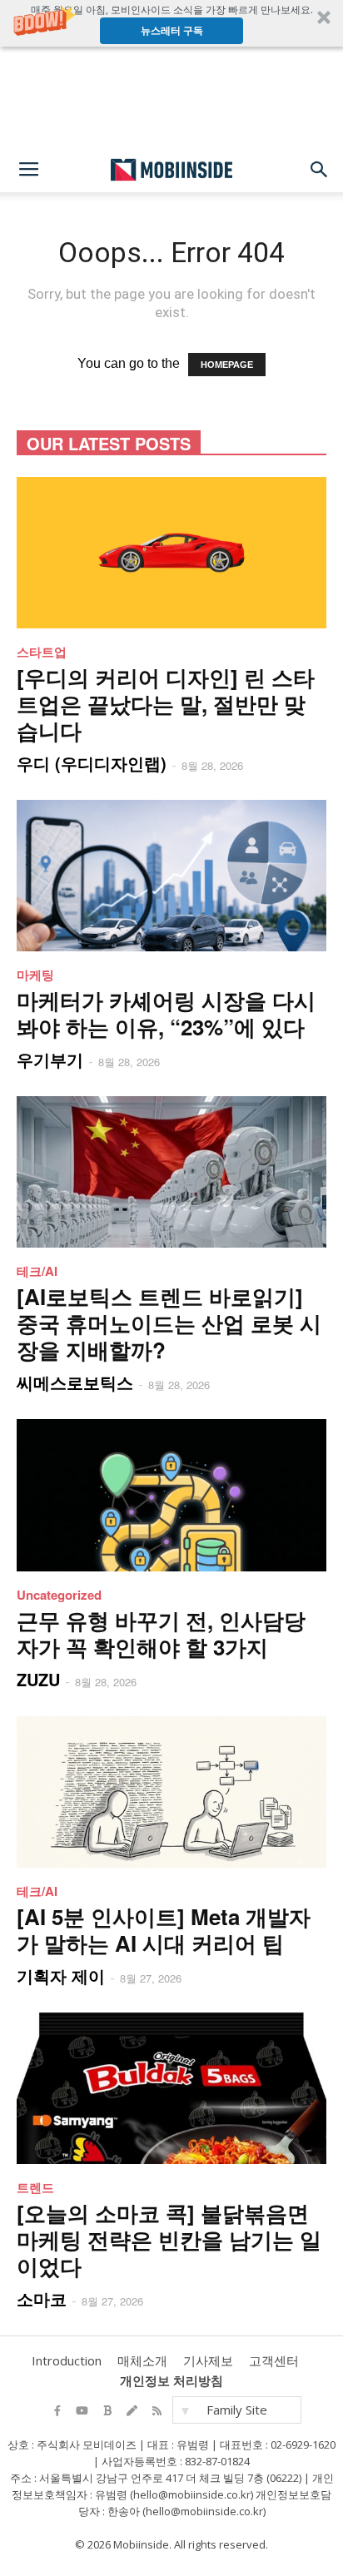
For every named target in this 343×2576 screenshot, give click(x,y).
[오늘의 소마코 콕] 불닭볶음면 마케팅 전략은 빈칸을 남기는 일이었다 (169, 2239)
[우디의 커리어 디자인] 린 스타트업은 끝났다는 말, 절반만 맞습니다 (166, 704)
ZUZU (38, 1679)
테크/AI (37, 1271)
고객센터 (274, 2360)
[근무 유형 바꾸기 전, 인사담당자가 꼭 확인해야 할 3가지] (171, 1495)
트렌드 (35, 2187)
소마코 (42, 2298)
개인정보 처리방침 (171, 2380)
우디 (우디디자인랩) (92, 763)
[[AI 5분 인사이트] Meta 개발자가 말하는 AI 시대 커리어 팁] (171, 1792)
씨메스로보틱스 (75, 1382)
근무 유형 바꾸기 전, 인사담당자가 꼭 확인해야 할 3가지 (161, 1633)
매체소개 (142, 2360)
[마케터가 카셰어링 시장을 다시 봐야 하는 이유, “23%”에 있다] (171, 876)
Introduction (67, 2360)
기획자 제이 (61, 1975)
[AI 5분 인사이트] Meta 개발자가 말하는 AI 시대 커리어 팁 (164, 1930)
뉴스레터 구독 (172, 30)
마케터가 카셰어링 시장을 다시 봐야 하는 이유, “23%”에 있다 (166, 1013)
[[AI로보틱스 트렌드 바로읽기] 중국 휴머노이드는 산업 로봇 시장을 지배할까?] (171, 1172)
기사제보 (208, 2360)
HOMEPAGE (227, 365)
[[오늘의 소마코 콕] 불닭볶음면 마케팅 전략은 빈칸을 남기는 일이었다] (171, 2088)
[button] (171, 23)
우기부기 (50, 1059)
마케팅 (35, 975)
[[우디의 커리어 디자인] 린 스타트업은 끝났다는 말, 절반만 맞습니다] (171, 553)
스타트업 (42, 652)
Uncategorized (59, 1595)
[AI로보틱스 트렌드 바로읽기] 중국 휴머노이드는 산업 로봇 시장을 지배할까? (169, 1323)
